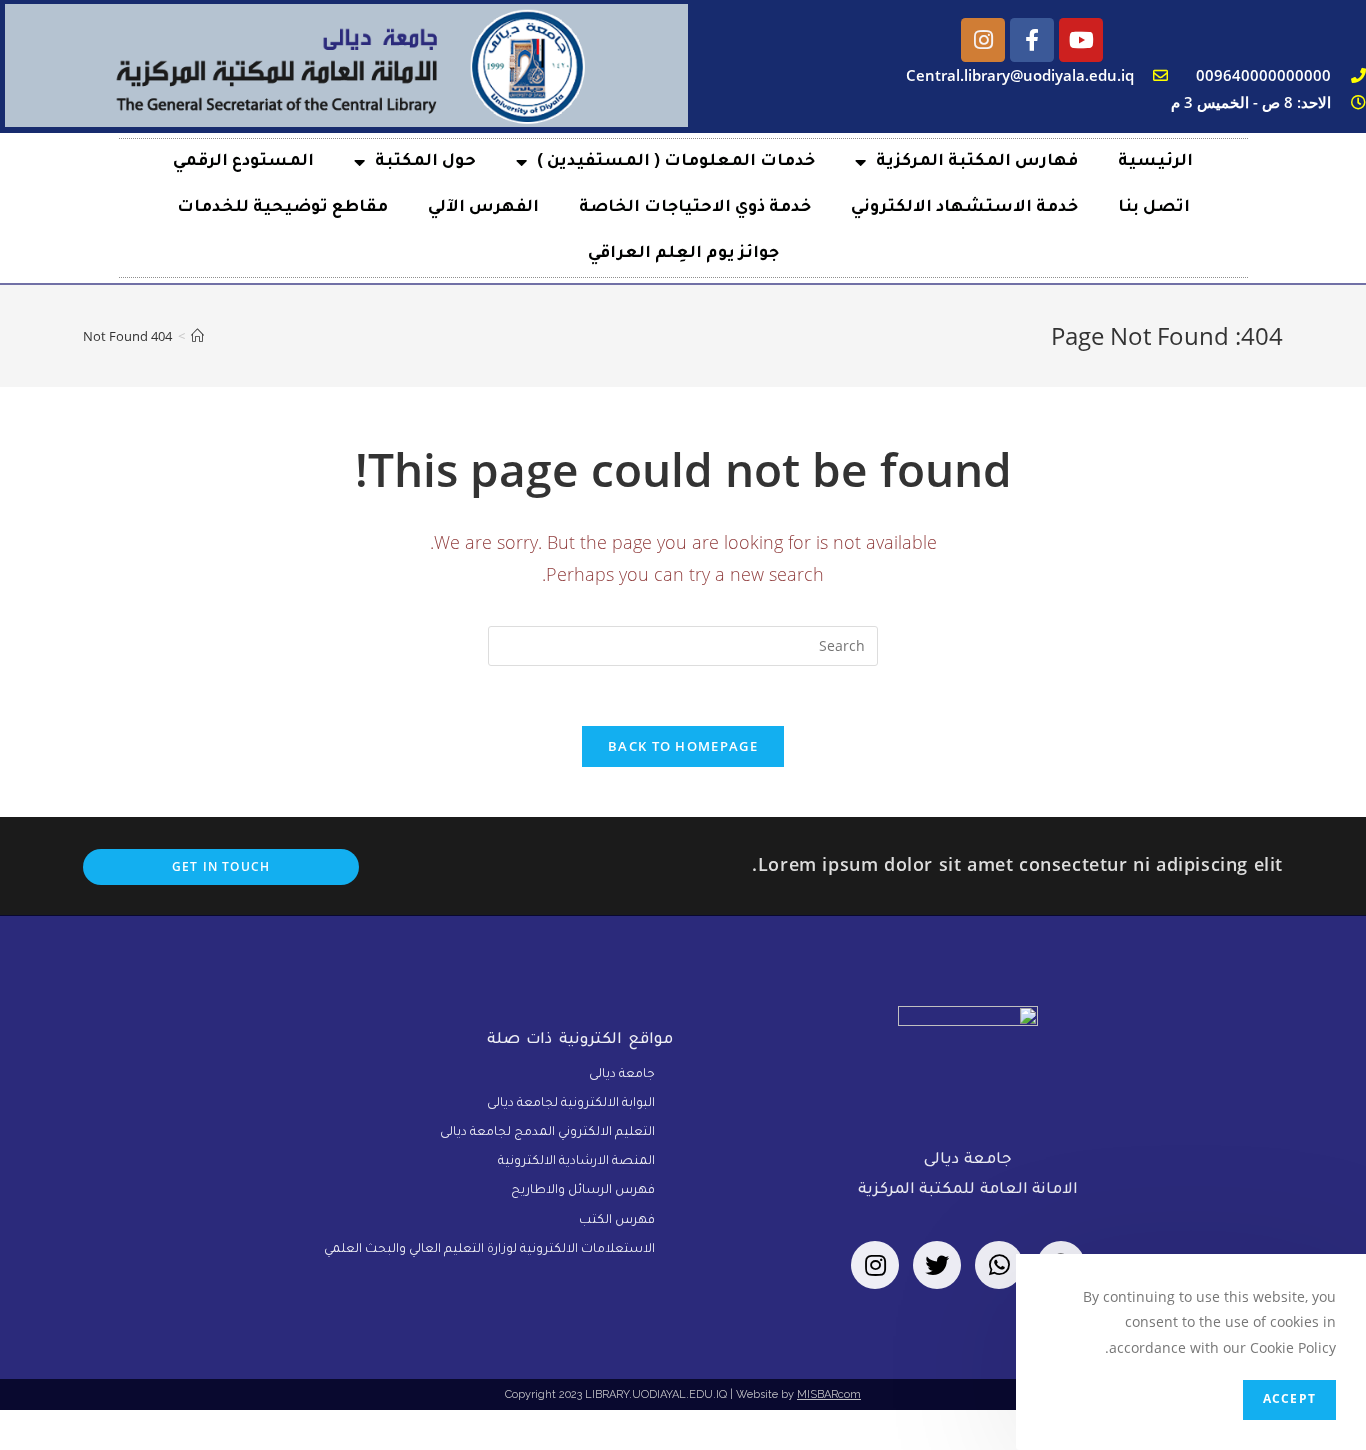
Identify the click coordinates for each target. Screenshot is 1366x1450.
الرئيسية (1155, 162)
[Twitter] (937, 1265)
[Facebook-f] (1032, 40)
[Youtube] (1081, 40)
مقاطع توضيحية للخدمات (282, 208)
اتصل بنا (1154, 208)
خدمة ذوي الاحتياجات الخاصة (695, 208)
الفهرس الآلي (483, 208)
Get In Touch (221, 866)
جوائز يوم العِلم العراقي (683, 254)
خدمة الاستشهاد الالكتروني (964, 208)
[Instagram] (983, 40)
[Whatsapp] (999, 1265)
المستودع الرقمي (243, 162)
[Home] (197, 336)
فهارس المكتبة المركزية (977, 162)
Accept (1289, 1399)
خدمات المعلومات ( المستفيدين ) (676, 162)
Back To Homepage (683, 746)
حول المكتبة (425, 162)
